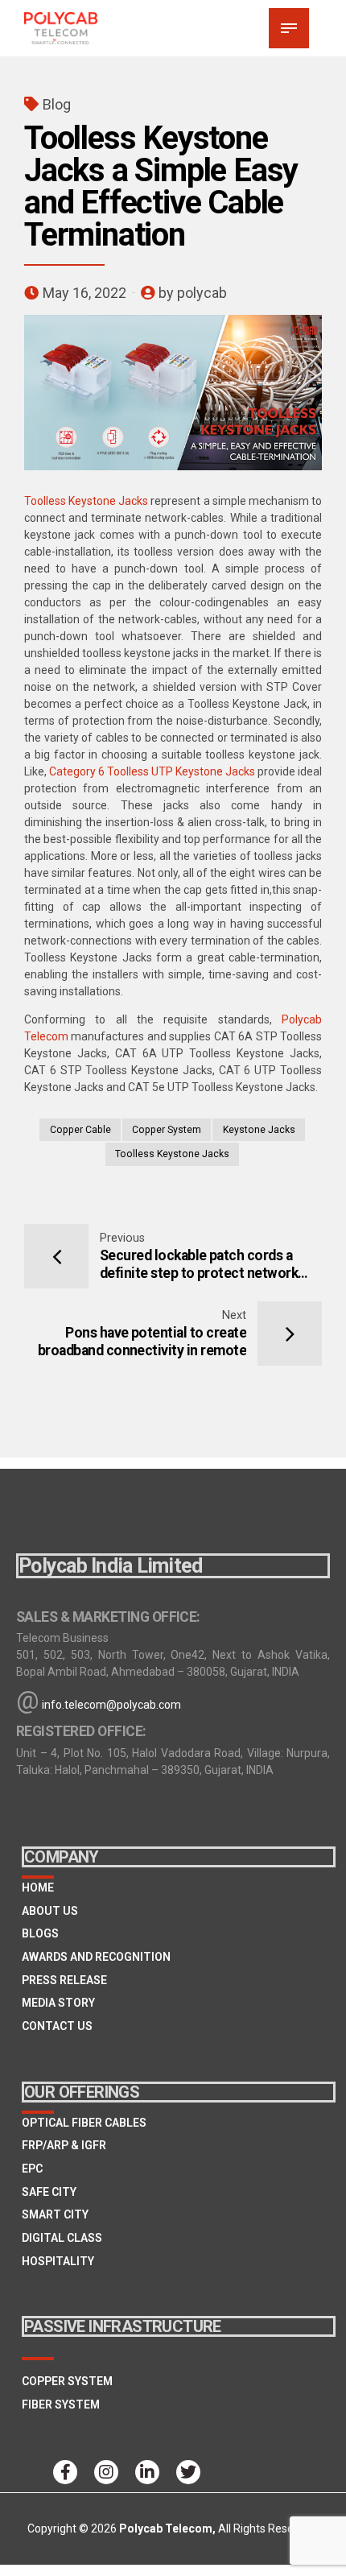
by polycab (193, 293)
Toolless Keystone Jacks (86, 501)
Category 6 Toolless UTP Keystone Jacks (152, 771)
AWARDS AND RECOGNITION (96, 1957)
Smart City (55, 2214)
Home (38, 1888)
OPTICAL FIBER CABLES (84, 2123)
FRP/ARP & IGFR (64, 2145)
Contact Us (57, 2026)
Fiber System (61, 2404)
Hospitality (58, 2261)
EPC (32, 2169)
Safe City (49, 2192)
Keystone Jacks (259, 1130)
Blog (57, 104)
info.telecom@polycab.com (111, 1705)
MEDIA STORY (58, 2003)
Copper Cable (80, 1130)
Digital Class (62, 2238)
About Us (50, 1911)
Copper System (167, 1130)
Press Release (64, 1980)
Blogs (40, 1933)
